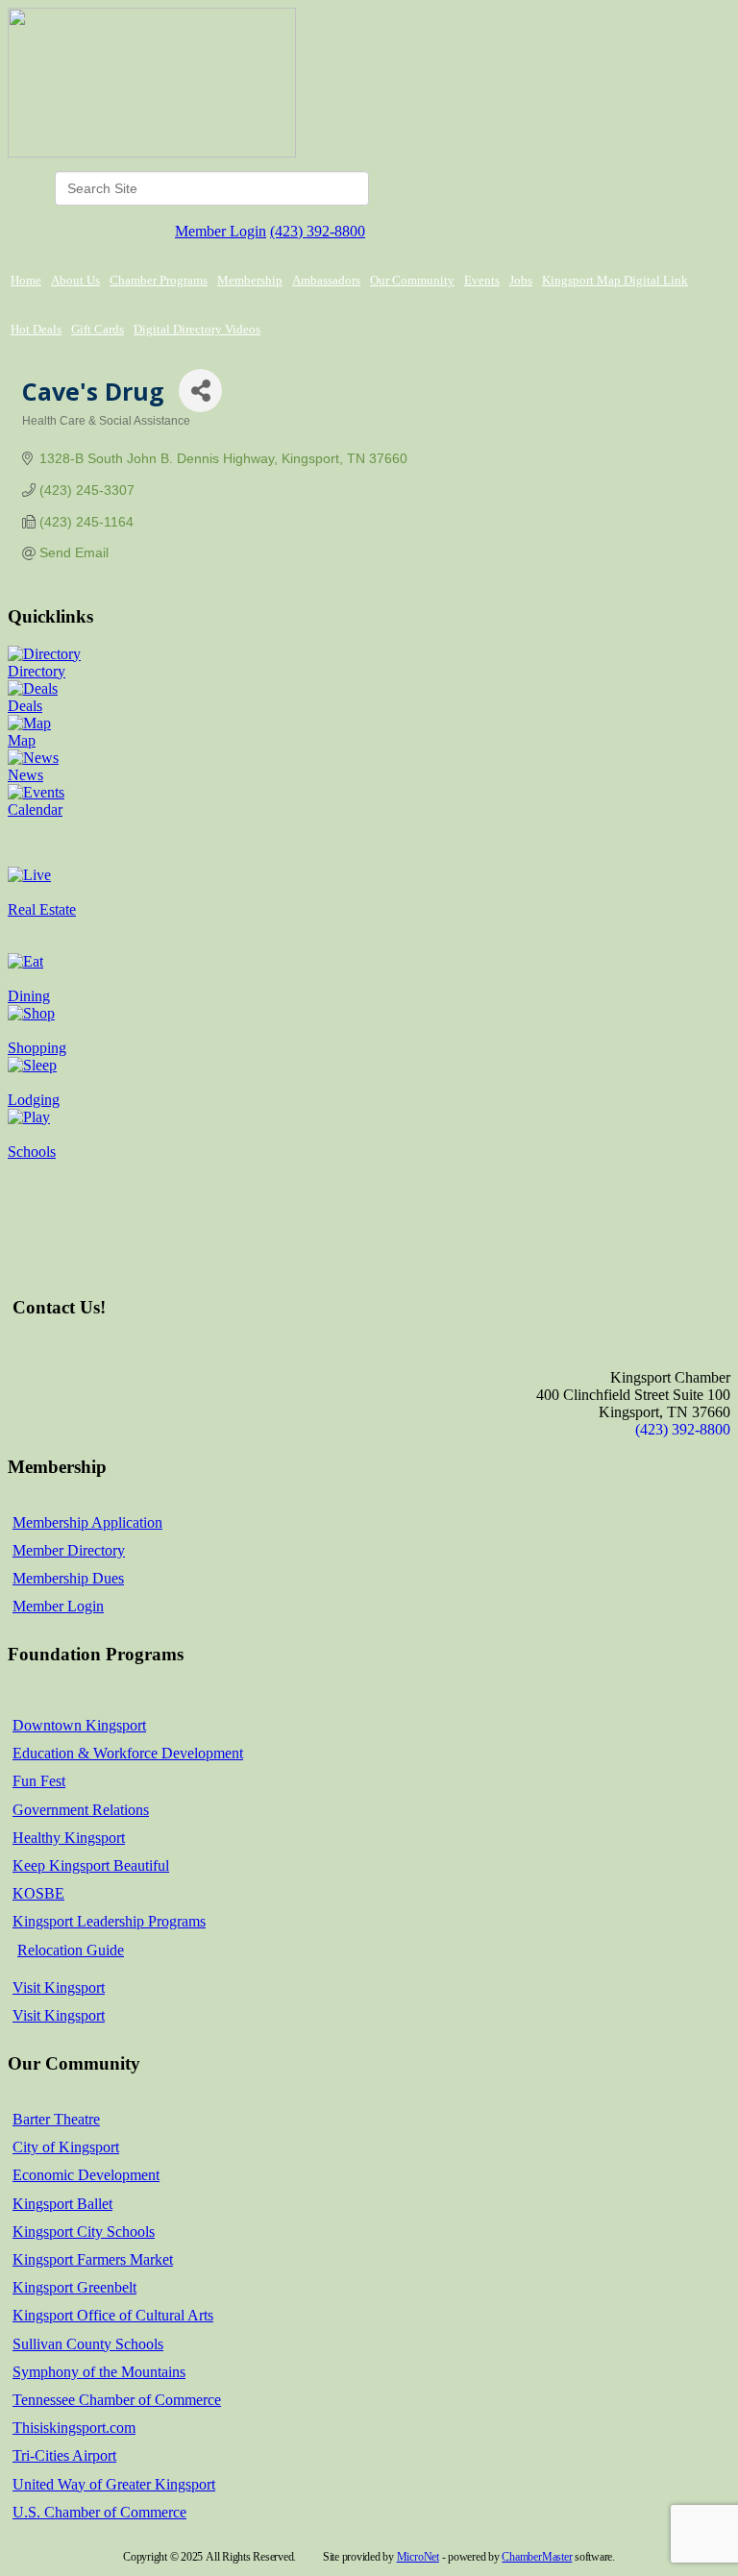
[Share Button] (200, 391)
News (25, 775)
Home (26, 280)
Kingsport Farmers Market (93, 2259)
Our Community (412, 280)
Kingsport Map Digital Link (615, 280)
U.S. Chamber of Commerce (99, 2512)
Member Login (221, 231)
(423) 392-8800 (318, 231)
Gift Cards (98, 329)
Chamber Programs (159, 280)
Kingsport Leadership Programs (109, 1921)
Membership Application (87, 1522)
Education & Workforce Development (128, 1753)
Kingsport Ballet (62, 2204)
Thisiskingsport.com (74, 2428)
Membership (250, 280)
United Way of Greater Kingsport (114, 2484)
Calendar (35, 810)
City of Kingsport (66, 2147)
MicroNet (418, 2557)
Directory (37, 671)
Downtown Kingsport (79, 1725)
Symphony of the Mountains (99, 2372)
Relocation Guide (71, 1950)
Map (22, 740)
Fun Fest (39, 1781)
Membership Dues (68, 1578)
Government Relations (81, 1810)
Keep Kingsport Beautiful (91, 1865)
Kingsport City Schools (84, 2232)
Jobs (521, 280)
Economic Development (86, 2175)
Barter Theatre (56, 2119)
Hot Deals (36, 329)
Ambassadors (326, 280)
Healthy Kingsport (69, 1838)
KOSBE (38, 1893)
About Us (75, 280)
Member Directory (69, 1550)
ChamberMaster (537, 2557)
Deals (25, 706)
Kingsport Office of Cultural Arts (113, 2315)
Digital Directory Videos (197, 329)
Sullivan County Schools (88, 2344)
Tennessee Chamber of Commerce (117, 2400)
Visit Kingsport (59, 1987)
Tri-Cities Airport (64, 2455)
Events (482, 280)
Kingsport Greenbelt (74, 2287)
